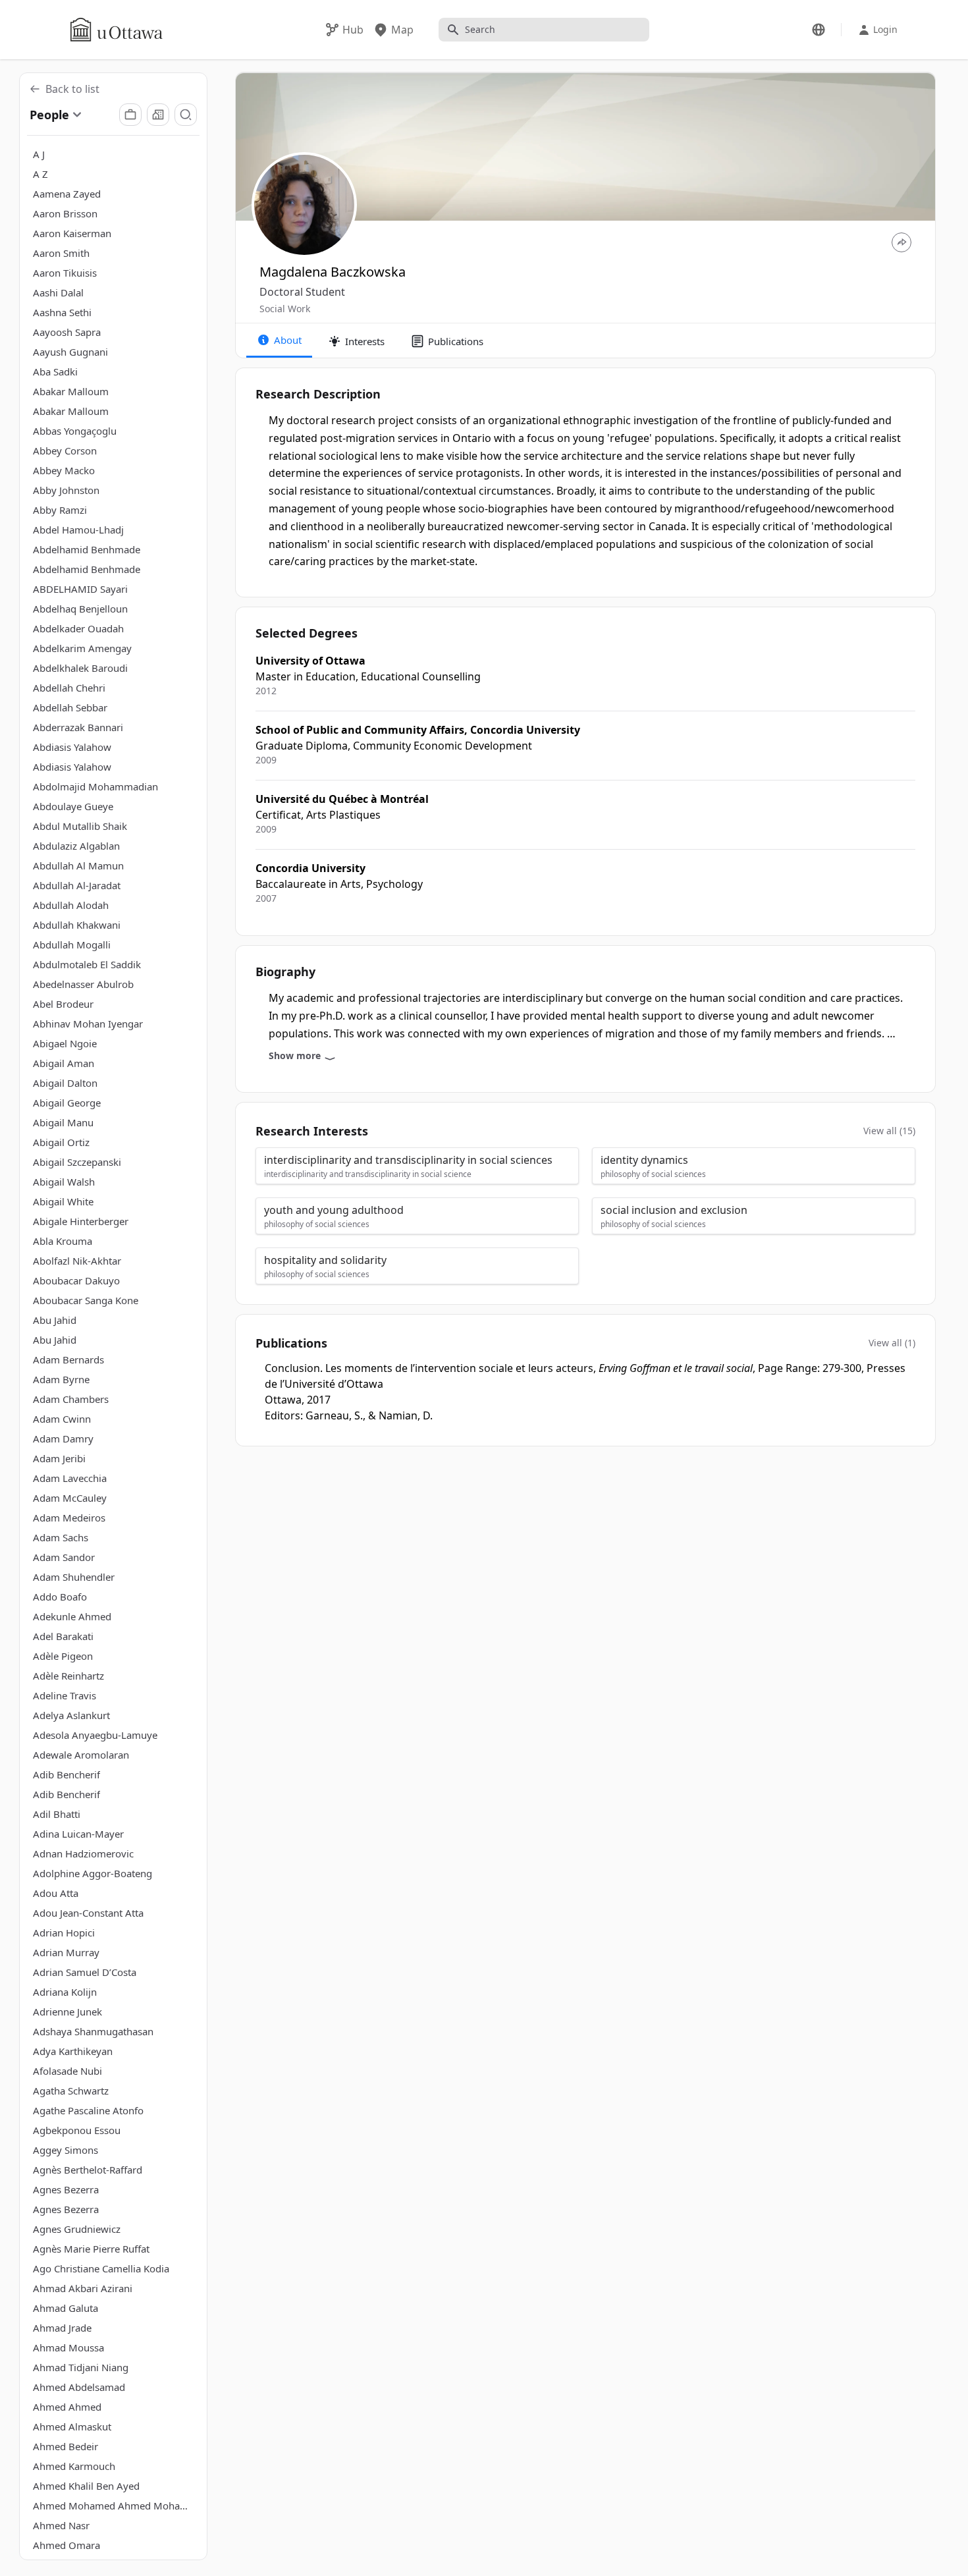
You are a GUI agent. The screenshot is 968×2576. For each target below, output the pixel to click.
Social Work (285, 309)
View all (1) (892, 1343)
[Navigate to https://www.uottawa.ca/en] (117, 30)
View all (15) (889, 1131)
